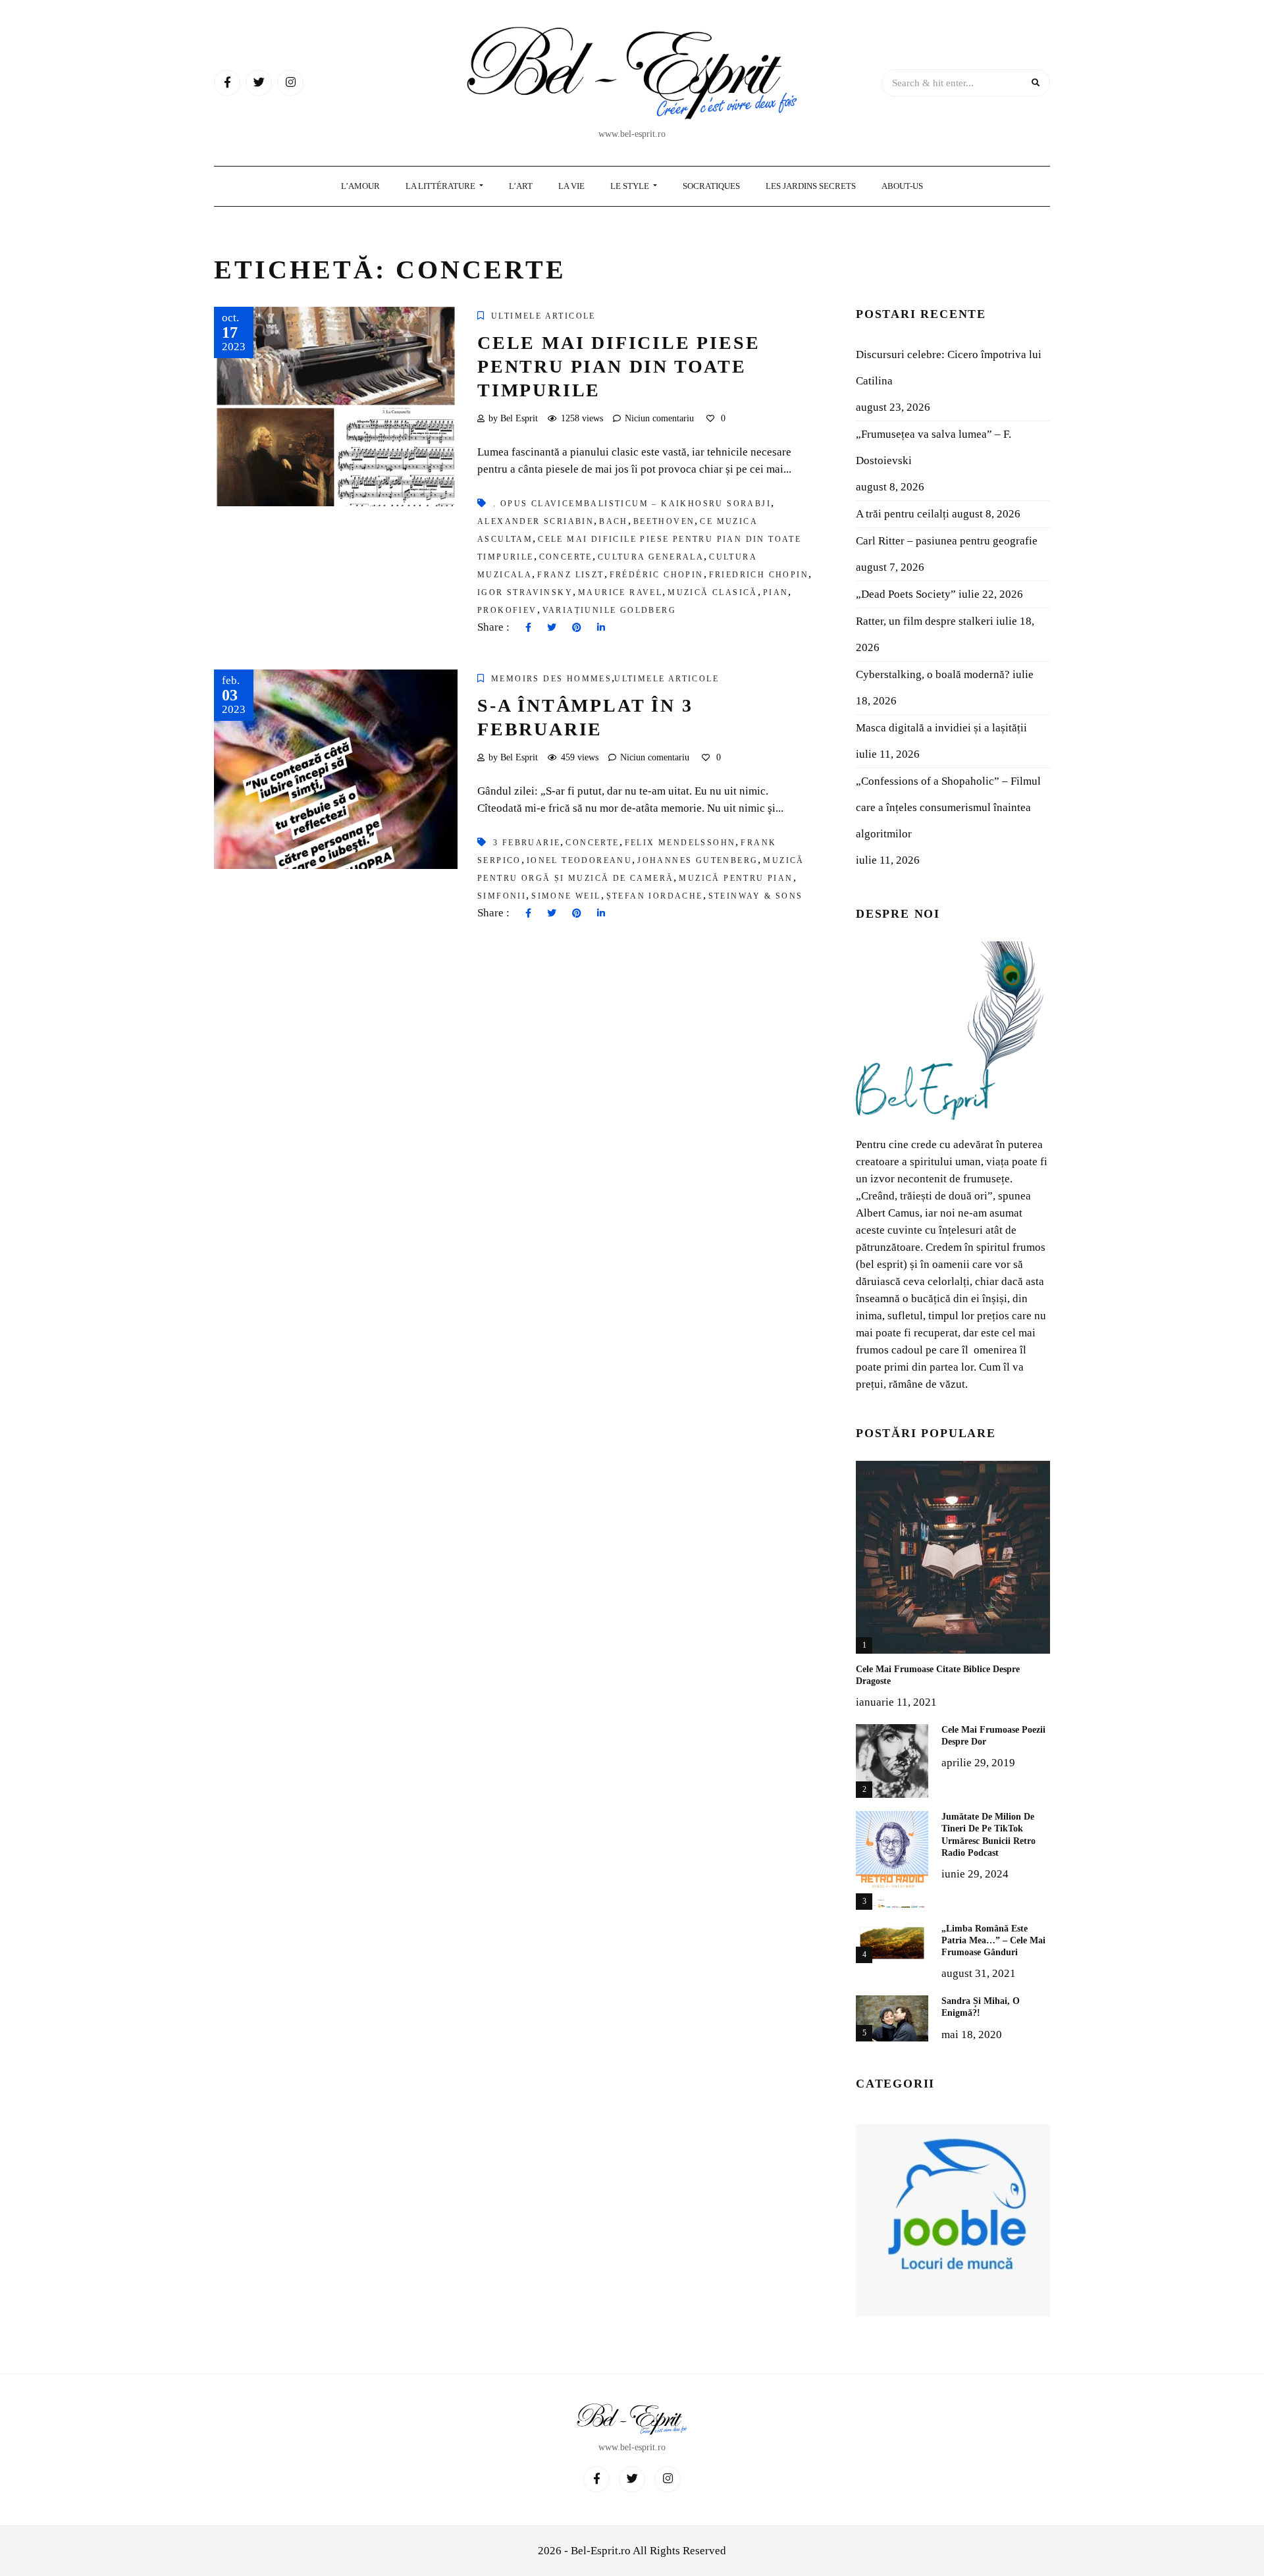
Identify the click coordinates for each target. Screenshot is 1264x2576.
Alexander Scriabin (536, 521)
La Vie (571, 186)
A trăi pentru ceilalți (903, 514)
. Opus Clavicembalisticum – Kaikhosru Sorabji (632, 504)
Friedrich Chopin (759, 575)
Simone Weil (566, 896)
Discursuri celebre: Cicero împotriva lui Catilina (949, 368)
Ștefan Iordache (655, 896)
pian (776, 592)
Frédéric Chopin (657, 575)
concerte (566, 557)
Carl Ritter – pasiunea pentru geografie (947, 541)
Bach (614, 521)
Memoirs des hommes (551, 679)
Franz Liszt (570, 575)
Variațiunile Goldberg (609, 610)
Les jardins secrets (811, 186)
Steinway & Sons (756, 896)
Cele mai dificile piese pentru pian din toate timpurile (619, 367)
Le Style (631, 186)
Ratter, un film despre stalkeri (925, 621)
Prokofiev (507, 610)
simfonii (502, 896)
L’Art (521, 186)
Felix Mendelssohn (680, 843)
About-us (902, 186)
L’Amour (360, 186)
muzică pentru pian (736, 878)
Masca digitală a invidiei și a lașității (941, 728)
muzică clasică (713, 592)
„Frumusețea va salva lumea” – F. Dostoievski (934, 447)
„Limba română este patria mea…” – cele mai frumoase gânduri (993, 1940)
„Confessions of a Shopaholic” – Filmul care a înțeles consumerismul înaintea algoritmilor (948, 807)
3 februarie (527, 843)
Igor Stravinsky (525, 592)
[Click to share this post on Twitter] (552, 628)
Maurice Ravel (620, 592)
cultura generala (651, 557)
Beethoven (664, 521)
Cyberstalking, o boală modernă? (933, 674)
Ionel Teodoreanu (579, 860)
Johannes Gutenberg (698, 860)
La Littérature (441, 186)
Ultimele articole (543, 316)
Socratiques (711, 186)
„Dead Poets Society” (906, 594)
